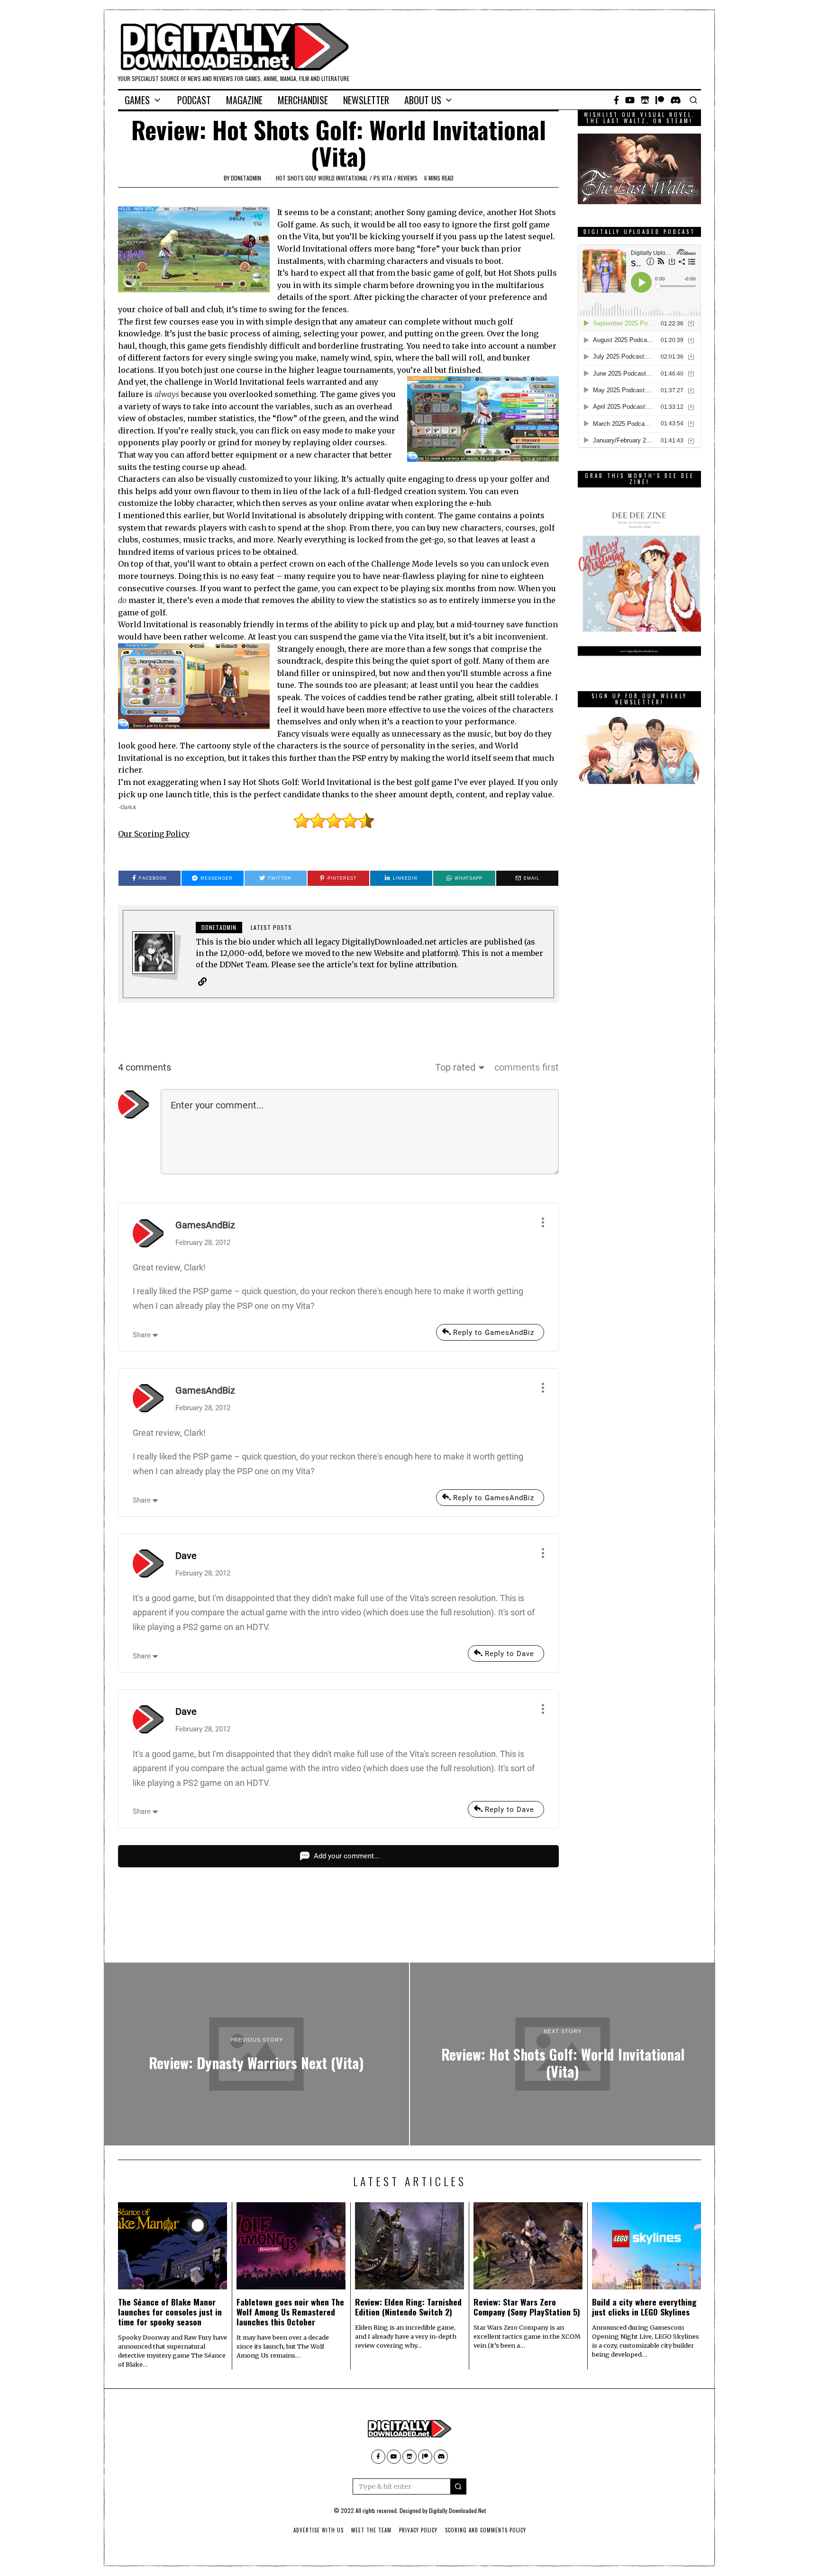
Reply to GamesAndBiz (494, 1333)
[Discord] (676, 100)
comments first (527, 1067)
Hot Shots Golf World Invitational (322, 178)
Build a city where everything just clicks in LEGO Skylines (644, 2307)
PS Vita (383, 178)
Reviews (408, 178)
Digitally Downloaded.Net (457, 2510)
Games (137, 100)
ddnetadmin (246, 178)
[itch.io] (645, 100)
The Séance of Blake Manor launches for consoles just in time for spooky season (170, 2312)
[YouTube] (630, 100)
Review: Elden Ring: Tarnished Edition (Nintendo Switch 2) (408, 2307)
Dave (186, 1556)
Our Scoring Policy (154, 834)
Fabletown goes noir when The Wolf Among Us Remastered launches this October (290, 2312)
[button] (458, 2486)
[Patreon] (660, 100)
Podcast (194, 100)
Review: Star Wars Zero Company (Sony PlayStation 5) (527, 2307)
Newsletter (366, 100)
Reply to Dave (510, 1654)
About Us (423, 100)
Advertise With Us (318, 2530)
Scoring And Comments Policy (486, 2530)
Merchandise (303, 100)
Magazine (244, 100)
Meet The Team (371, 2530)
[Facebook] (616, 100)
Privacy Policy (418, 2530)
